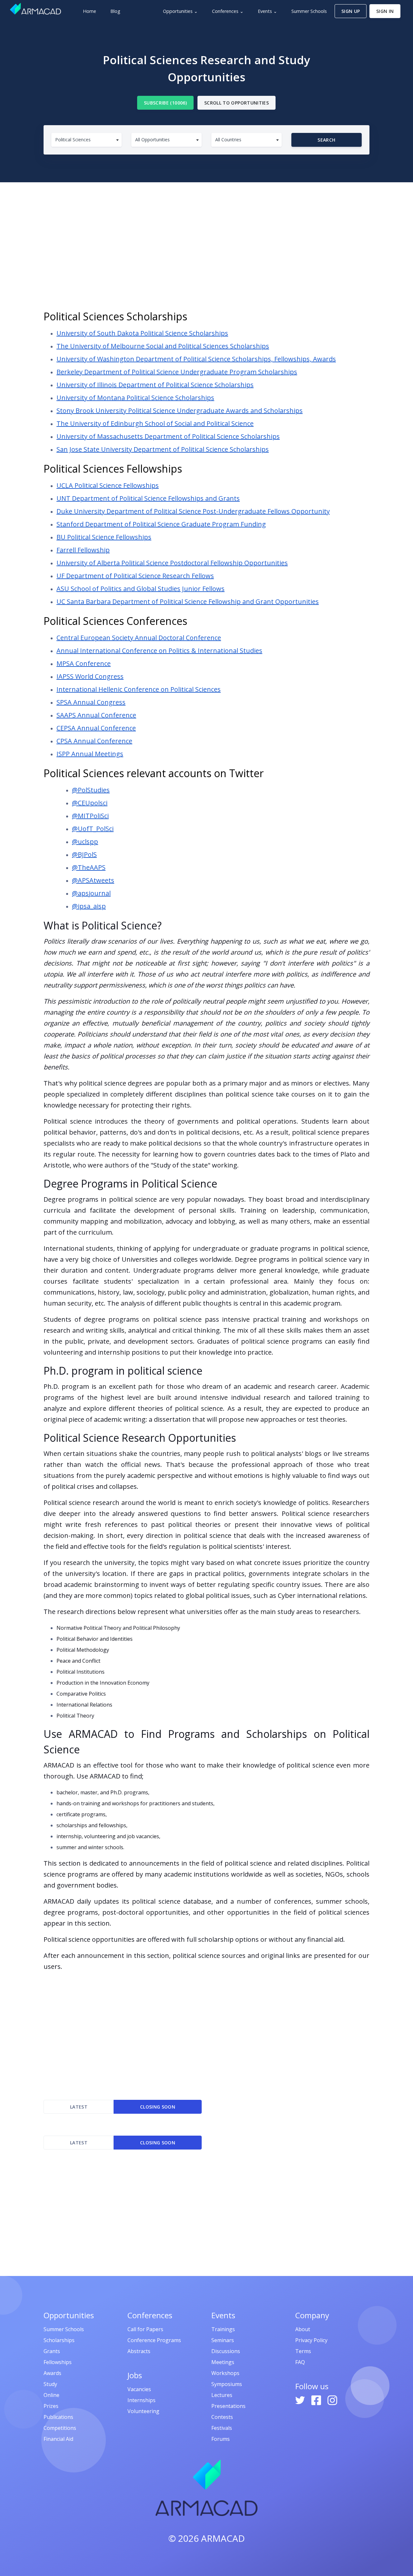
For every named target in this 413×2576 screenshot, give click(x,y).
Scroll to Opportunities (237, 103)
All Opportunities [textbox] (152, 140)
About (303, 2329)
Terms (303, 2351)
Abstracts (139, 2351)
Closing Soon (158, 2107)
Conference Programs (154, 2340)
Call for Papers (145, 2329)
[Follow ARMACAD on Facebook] (317, 2400)
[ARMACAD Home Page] (35, 9)
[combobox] (86, 140)
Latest (79, 2107)
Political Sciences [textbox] (73, 140)
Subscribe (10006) (165, 103)
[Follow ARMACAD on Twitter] (301, 2400)
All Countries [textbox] (228, 140)
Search (326, 140)
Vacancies (139, 2389)
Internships (141, 2400)
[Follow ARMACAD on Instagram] (332, 2400)
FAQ (300, 2362)
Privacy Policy (311, 2340)
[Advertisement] (206, 248)
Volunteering (143, 2411)
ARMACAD (223, 2538)
